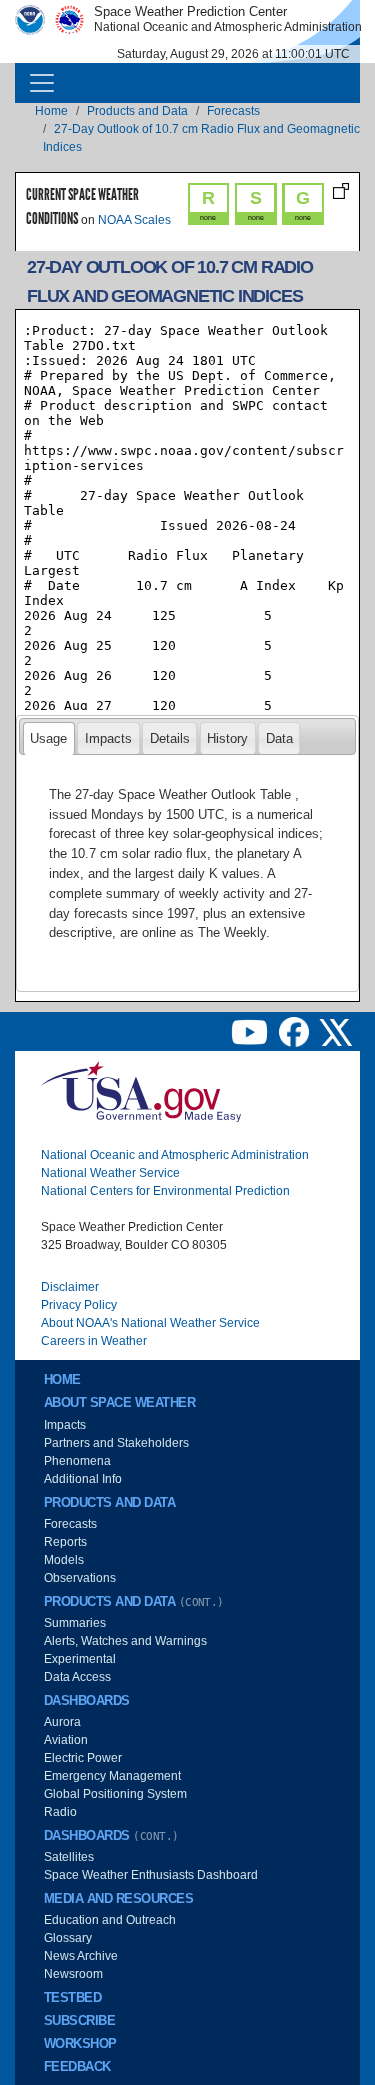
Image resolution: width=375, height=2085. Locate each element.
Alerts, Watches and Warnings (125, 1641)
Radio (60, 1812)
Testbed (72, 1998)
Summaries (75, 1623)
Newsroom (73, 1974)
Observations (80, 1578)
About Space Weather (119, 1403)
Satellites (69, 1857)
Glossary (68, 1938)
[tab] (49, 738)
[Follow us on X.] (336, 1032)
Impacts (108, 738)
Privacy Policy (79, 1305)
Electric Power (83, 1758)
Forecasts (233, 111)
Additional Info (83, 1479)
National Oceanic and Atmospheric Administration (175, 1155)
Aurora (62, 1722)
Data (279, 738)
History (227, 738)
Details (170, 738)
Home (51, 111)
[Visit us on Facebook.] (295, 1032)
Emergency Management (112, 1776)
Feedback (77, 2067)
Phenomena (77, 1461)
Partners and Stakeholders (116, 1443)
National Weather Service (110, 1173)
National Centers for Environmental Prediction (165, 1191)
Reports (65, 1542)
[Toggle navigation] (42, 83)
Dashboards (87, 1701)
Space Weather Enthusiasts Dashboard (151, 1875)
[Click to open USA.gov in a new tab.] (141, 1091)
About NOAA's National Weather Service (150, 1323)
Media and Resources (118, 1899)
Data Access (77, 1677)
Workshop (80, 2044)
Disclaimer (70, 1287)
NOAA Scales (134, 220)
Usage (48, 738)
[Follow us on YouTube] (251, 1032)
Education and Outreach (110, 1920)
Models (64, 1560)
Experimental (80, 1659)
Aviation (66, 1740)
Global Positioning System (115, 1794)
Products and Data (137, 111)
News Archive (81, 1956)
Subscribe (79, 2021)
